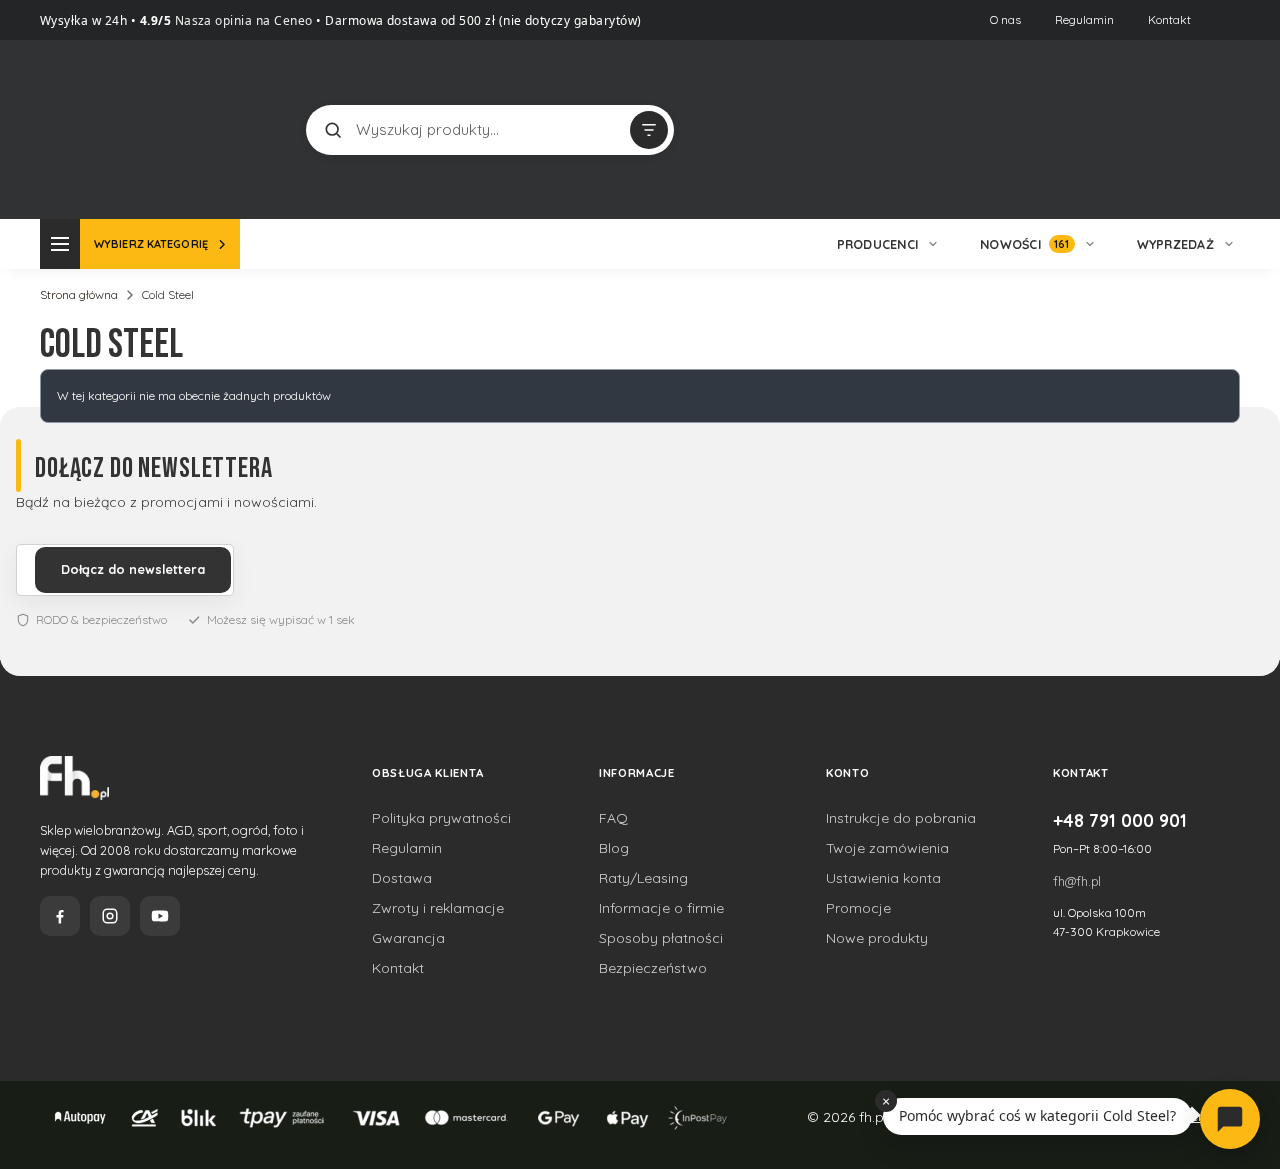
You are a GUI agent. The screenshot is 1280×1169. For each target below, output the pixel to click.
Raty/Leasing (643, 878)
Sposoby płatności (661, 938)
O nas (1005, 19)
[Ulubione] (1220, 130)
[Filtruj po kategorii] (649, 130)
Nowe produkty (877, 938)
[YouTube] (160, 916)
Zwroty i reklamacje (438, 908)
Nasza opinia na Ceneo (242, 20)
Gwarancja (408, 938)
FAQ (613, 818)
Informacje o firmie (661, 908)
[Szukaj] (333, 130)
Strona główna (79, 294)
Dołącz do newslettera (133, 569)
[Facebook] (60, 916)
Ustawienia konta (883, 878)
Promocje (858, 908)
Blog (614, 848)
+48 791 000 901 (1120, 820)
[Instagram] (110, 916)
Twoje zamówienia (887, 848)
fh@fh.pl (1077, 881)
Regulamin (1084, 19)
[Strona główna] (115, 127)
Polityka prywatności (441, 818)
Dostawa (402, 878)
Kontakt (1169, 19)
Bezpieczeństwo (653, 968)
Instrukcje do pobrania (901, 818)
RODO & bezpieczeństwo (101, 619)
